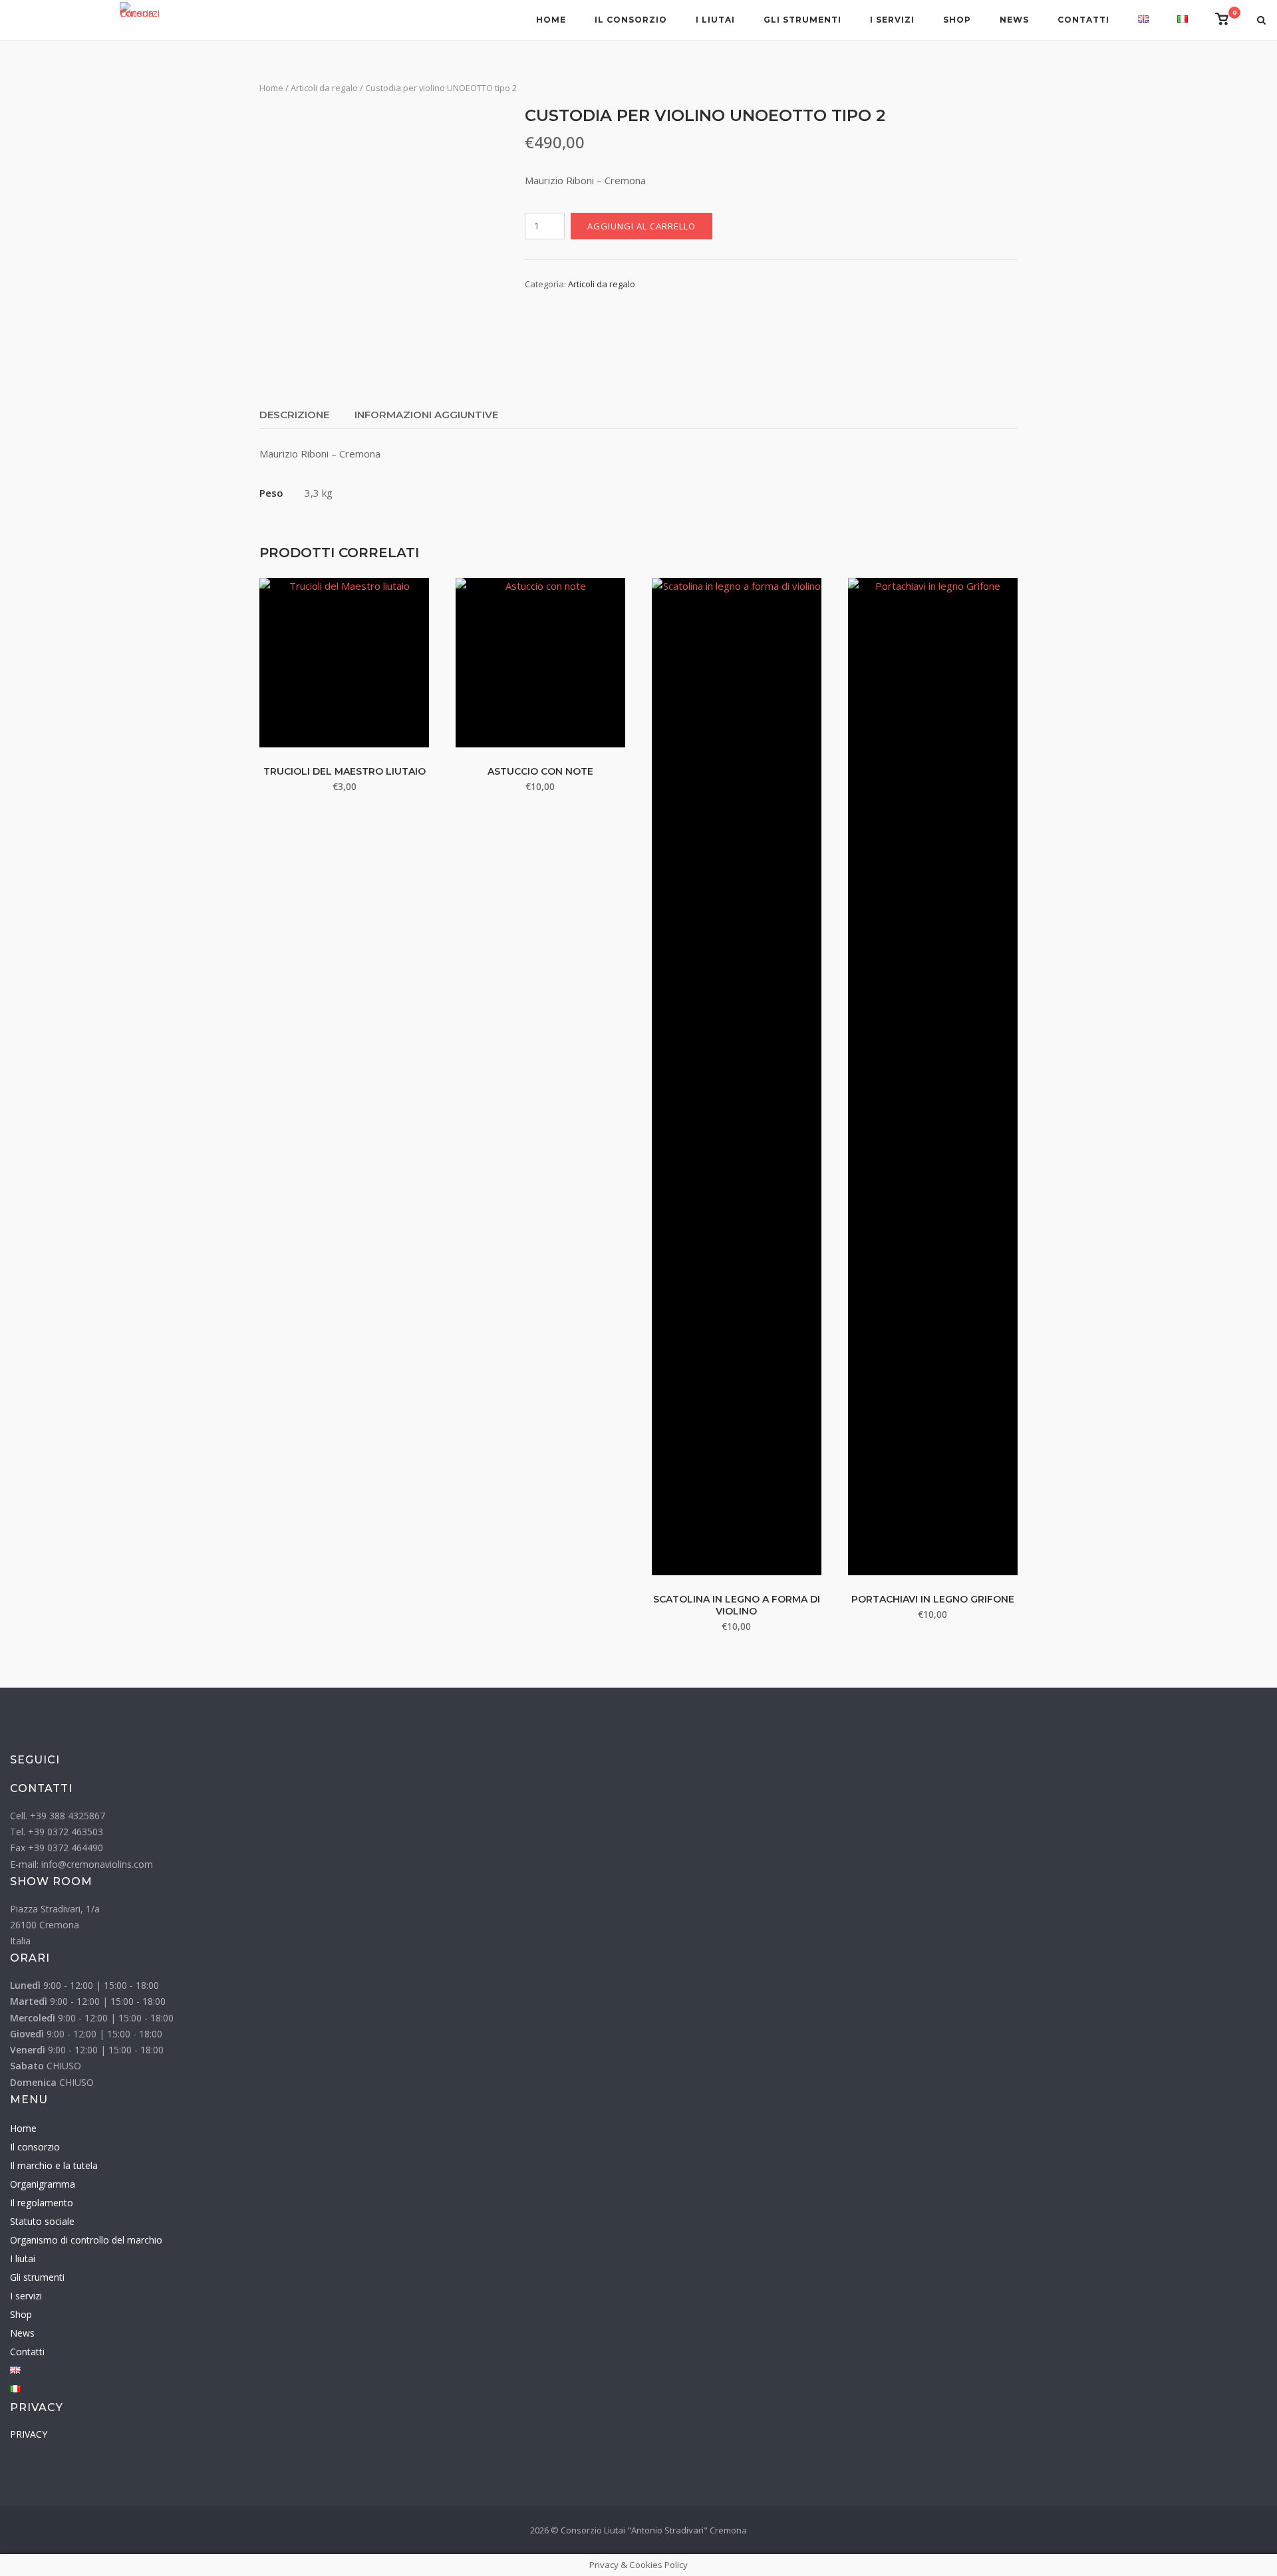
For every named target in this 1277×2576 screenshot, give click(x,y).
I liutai (715, 20)
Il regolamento (42, 2203)
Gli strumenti (802, 20)
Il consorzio (631, 20)
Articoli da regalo (324, 88)
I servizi (892, 20)
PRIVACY (29, 2434)
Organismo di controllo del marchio (86, 2240)
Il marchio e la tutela (54, 2165)
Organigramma (43, 2184)
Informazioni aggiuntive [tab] (426, 415)
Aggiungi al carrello (641, 226)
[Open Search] (1261, 21)
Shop (957, 20)
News (1014, 20)
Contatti (1083, 20)
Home (551, 20)
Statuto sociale (42, 2221)
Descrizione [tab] (294, 415)
